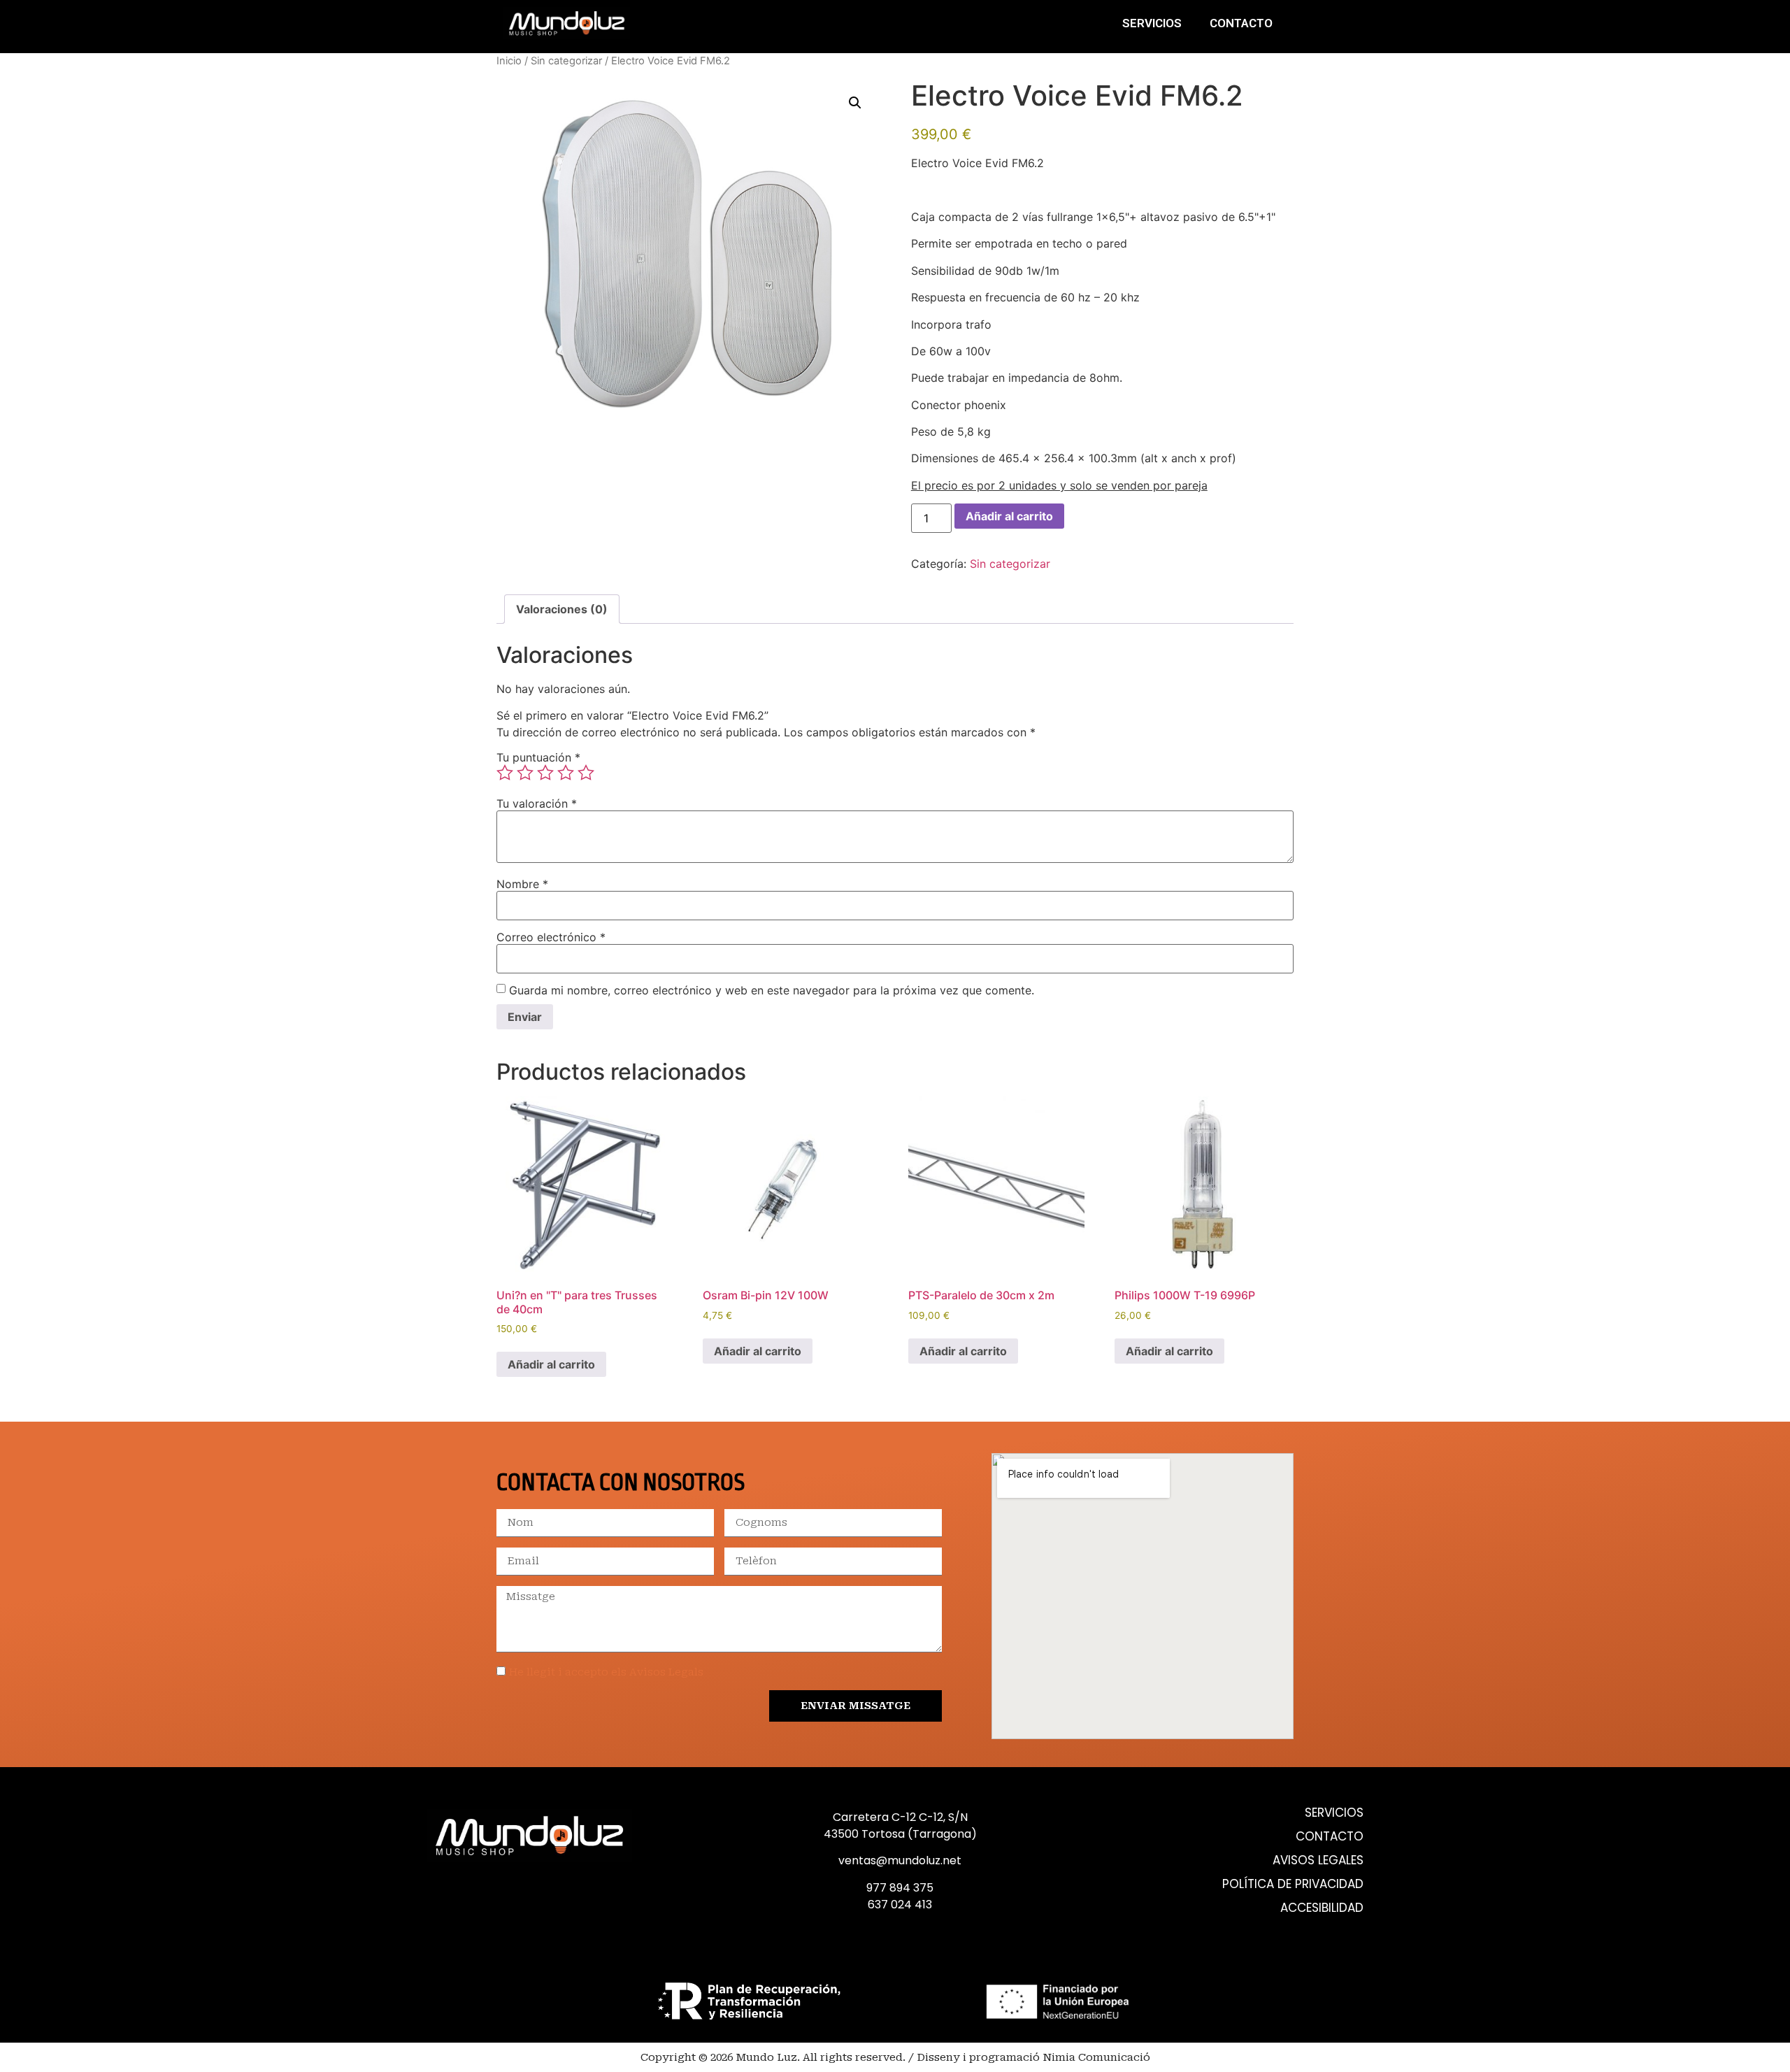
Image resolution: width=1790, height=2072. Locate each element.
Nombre (522, 884)
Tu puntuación (538, 757)
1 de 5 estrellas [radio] (505, 773)
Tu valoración (537, 803)
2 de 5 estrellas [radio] (525, 773)
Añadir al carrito (1009, 516)
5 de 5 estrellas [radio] (586, 773)
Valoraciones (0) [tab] (562, 609)
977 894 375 (900, 1888)
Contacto (1241, 23)
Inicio (509, 61)
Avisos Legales (1318, 1860)
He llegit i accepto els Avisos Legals (606, 1672)
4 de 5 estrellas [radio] (566, 773)
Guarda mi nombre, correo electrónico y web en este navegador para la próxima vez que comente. (772, 990)
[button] (855, 103)
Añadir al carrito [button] (551, 1364)
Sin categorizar (566, 61)
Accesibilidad (1322, 1908)
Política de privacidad (1293, 1884)
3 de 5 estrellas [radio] (545, 773)
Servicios (1152, 23)
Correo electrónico (551, 937)
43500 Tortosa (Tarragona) (900, 1834)
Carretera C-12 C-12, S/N (900, 1817)
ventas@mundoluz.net (900, 1860)
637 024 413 (900, 1905)
